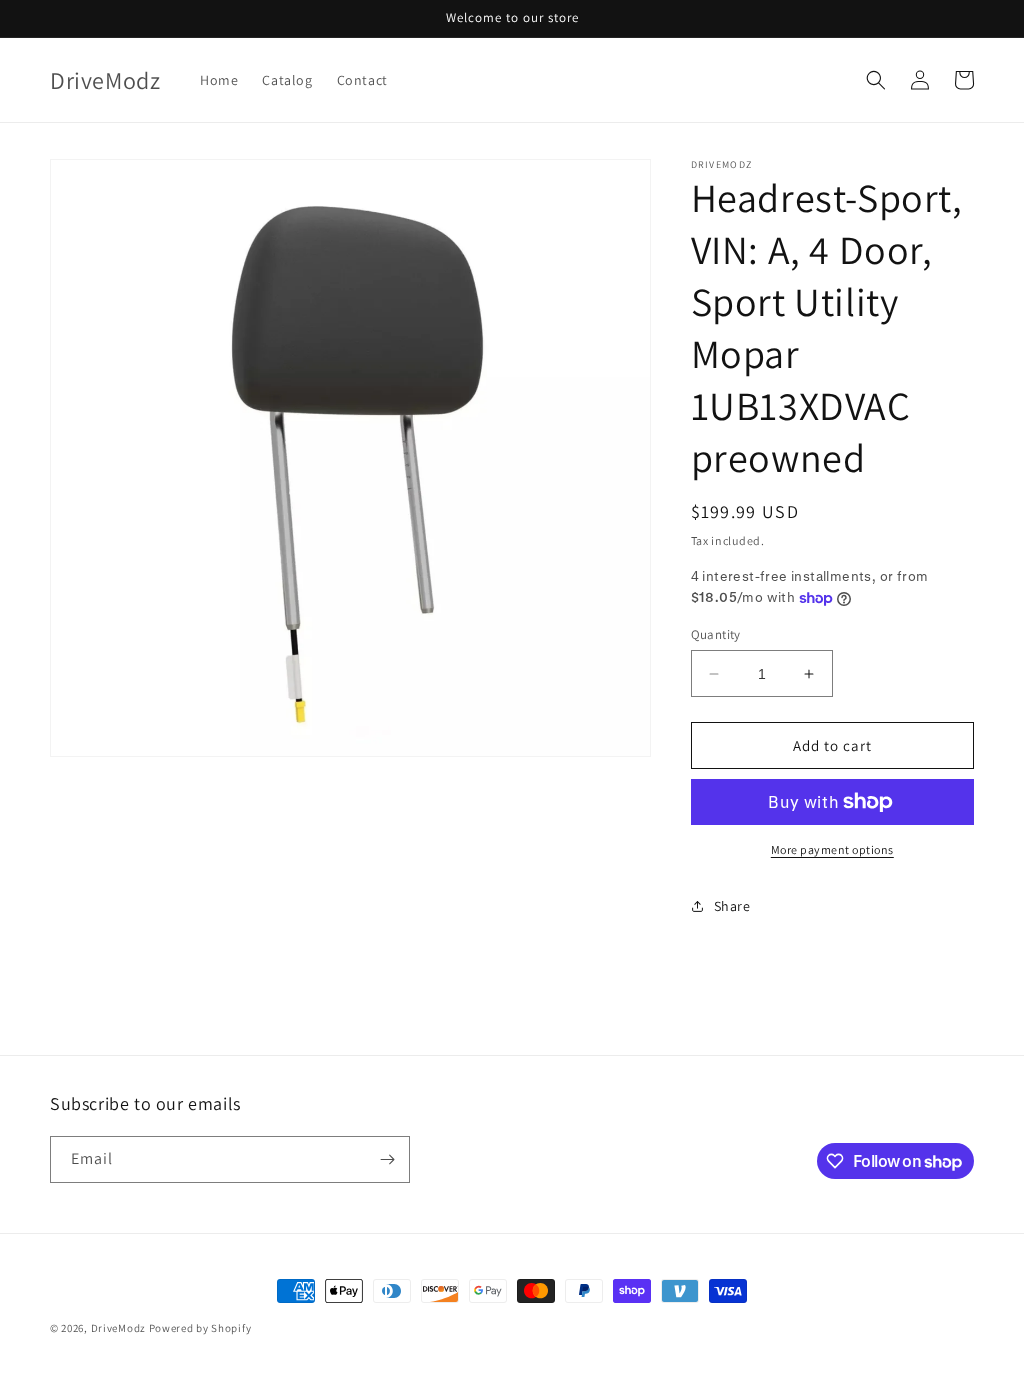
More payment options (832, 849)
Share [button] (732, 906)
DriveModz (118, 1328)
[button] (876, 80)
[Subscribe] (387, 1159)
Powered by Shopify (200, 1328)
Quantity (716, 634)
